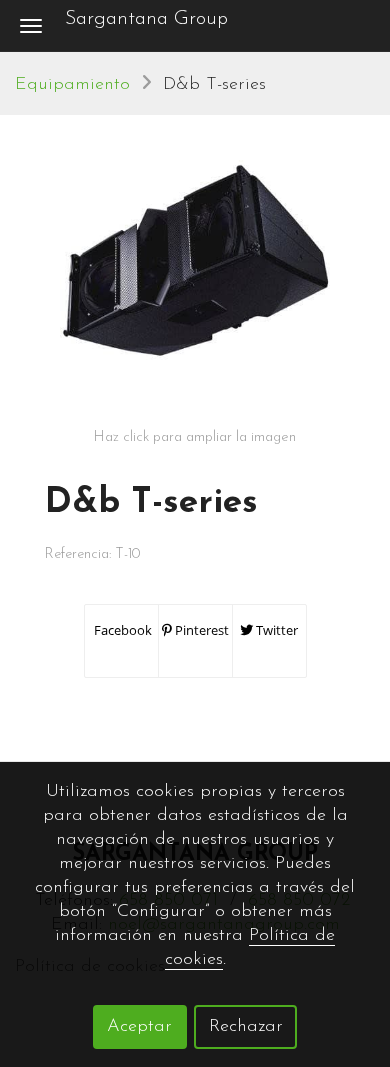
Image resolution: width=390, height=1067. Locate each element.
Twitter (275, 630)
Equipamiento (72, 85)
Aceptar (139, 1027)
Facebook (121, 630)
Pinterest (200, 630)
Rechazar (246, 1027)
